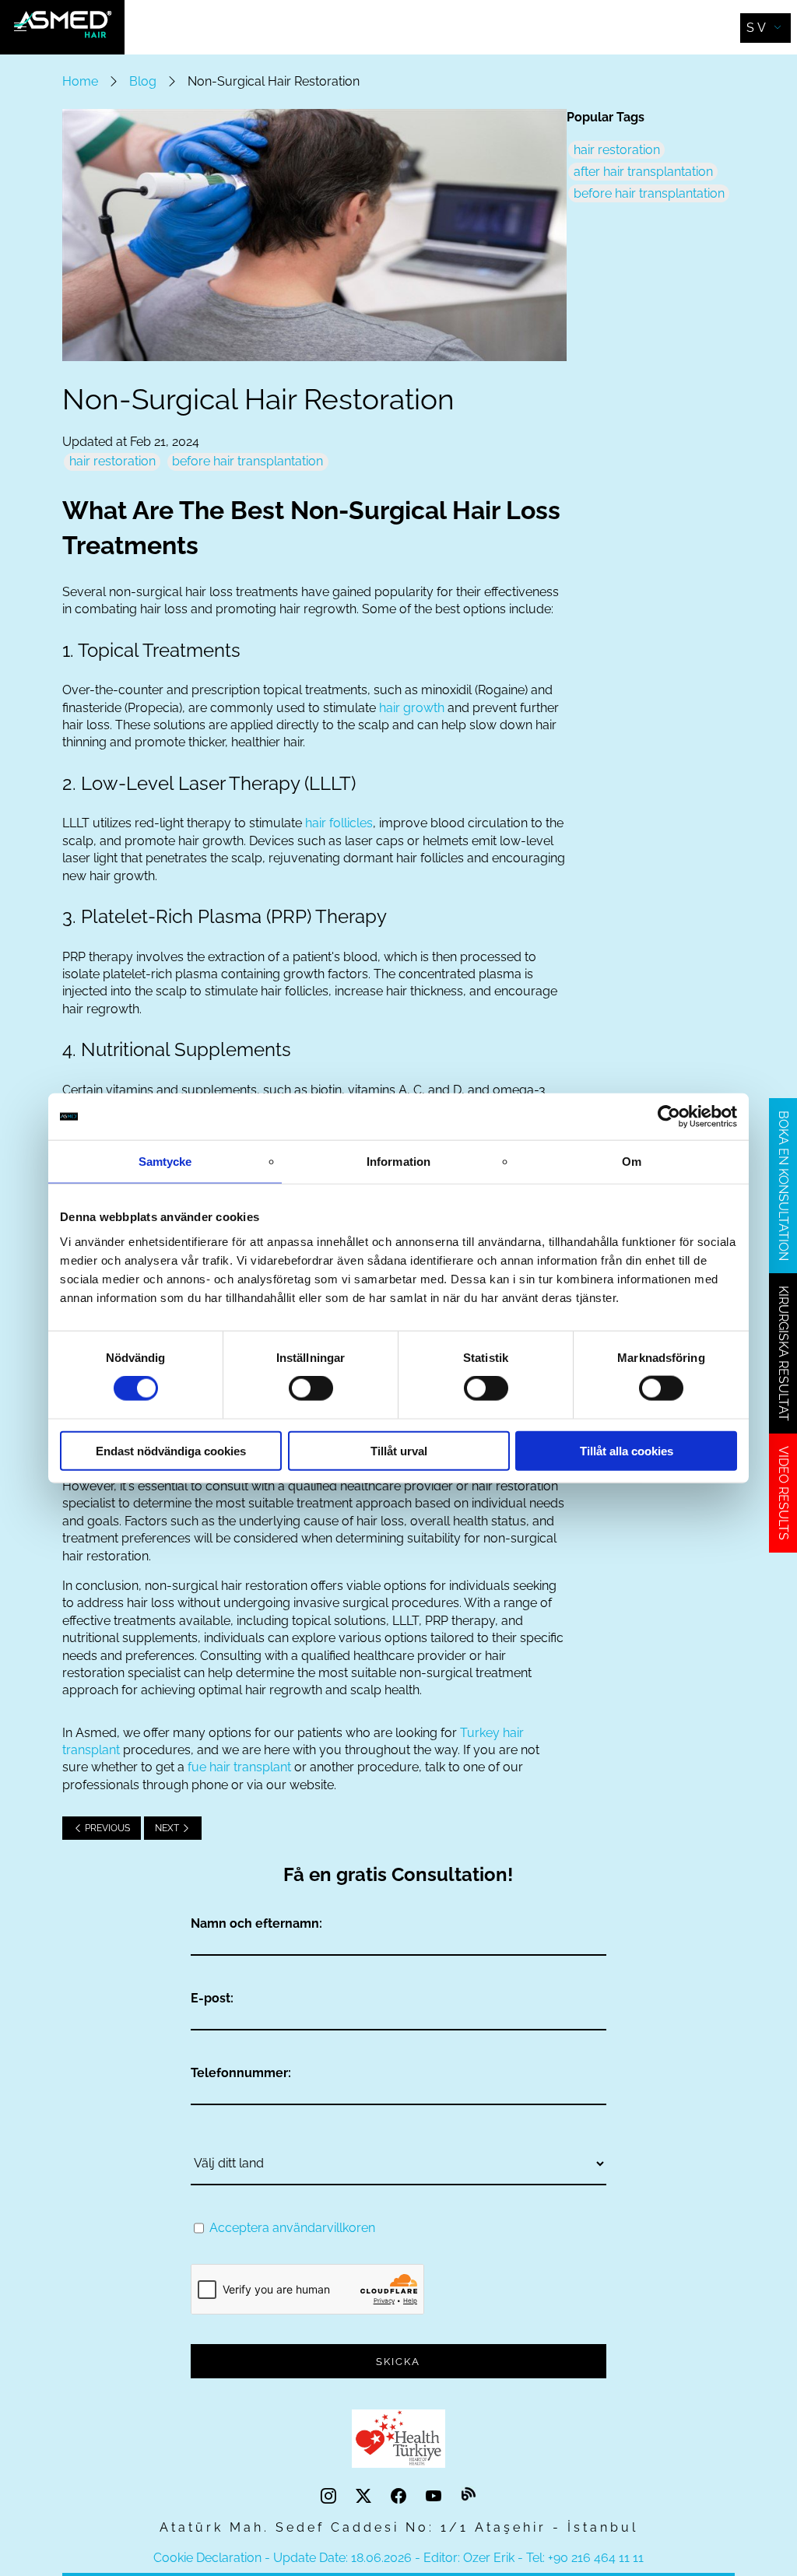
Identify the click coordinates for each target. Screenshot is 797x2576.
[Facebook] (400, 2496)
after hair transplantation (643, 172)
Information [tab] (398, 1162)
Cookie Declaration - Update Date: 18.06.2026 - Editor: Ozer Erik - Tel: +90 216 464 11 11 (398, 2558)
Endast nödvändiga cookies (171, 1450)
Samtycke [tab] (165, 1162)
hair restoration (112, 461)
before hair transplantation (248, 461)
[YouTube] (435, 2496)
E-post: (212, 1998)
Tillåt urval (399, 1450)
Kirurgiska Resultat (783, 1353)
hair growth (412, 708)
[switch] (311, 1388)
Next (168, 1828)
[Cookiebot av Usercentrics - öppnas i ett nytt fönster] (669, 1117)
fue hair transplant (239, 1767)
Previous (106, 1828)
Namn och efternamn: (256, 1923)
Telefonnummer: (241, 2073)
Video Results (783, 1493)
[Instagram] (330, 2496)
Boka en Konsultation (783, 1186)
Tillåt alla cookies (627, 1450)
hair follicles (339, 823)
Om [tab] (632, 1162)
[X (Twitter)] (365, 2496)
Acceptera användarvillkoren (292, 2228)
